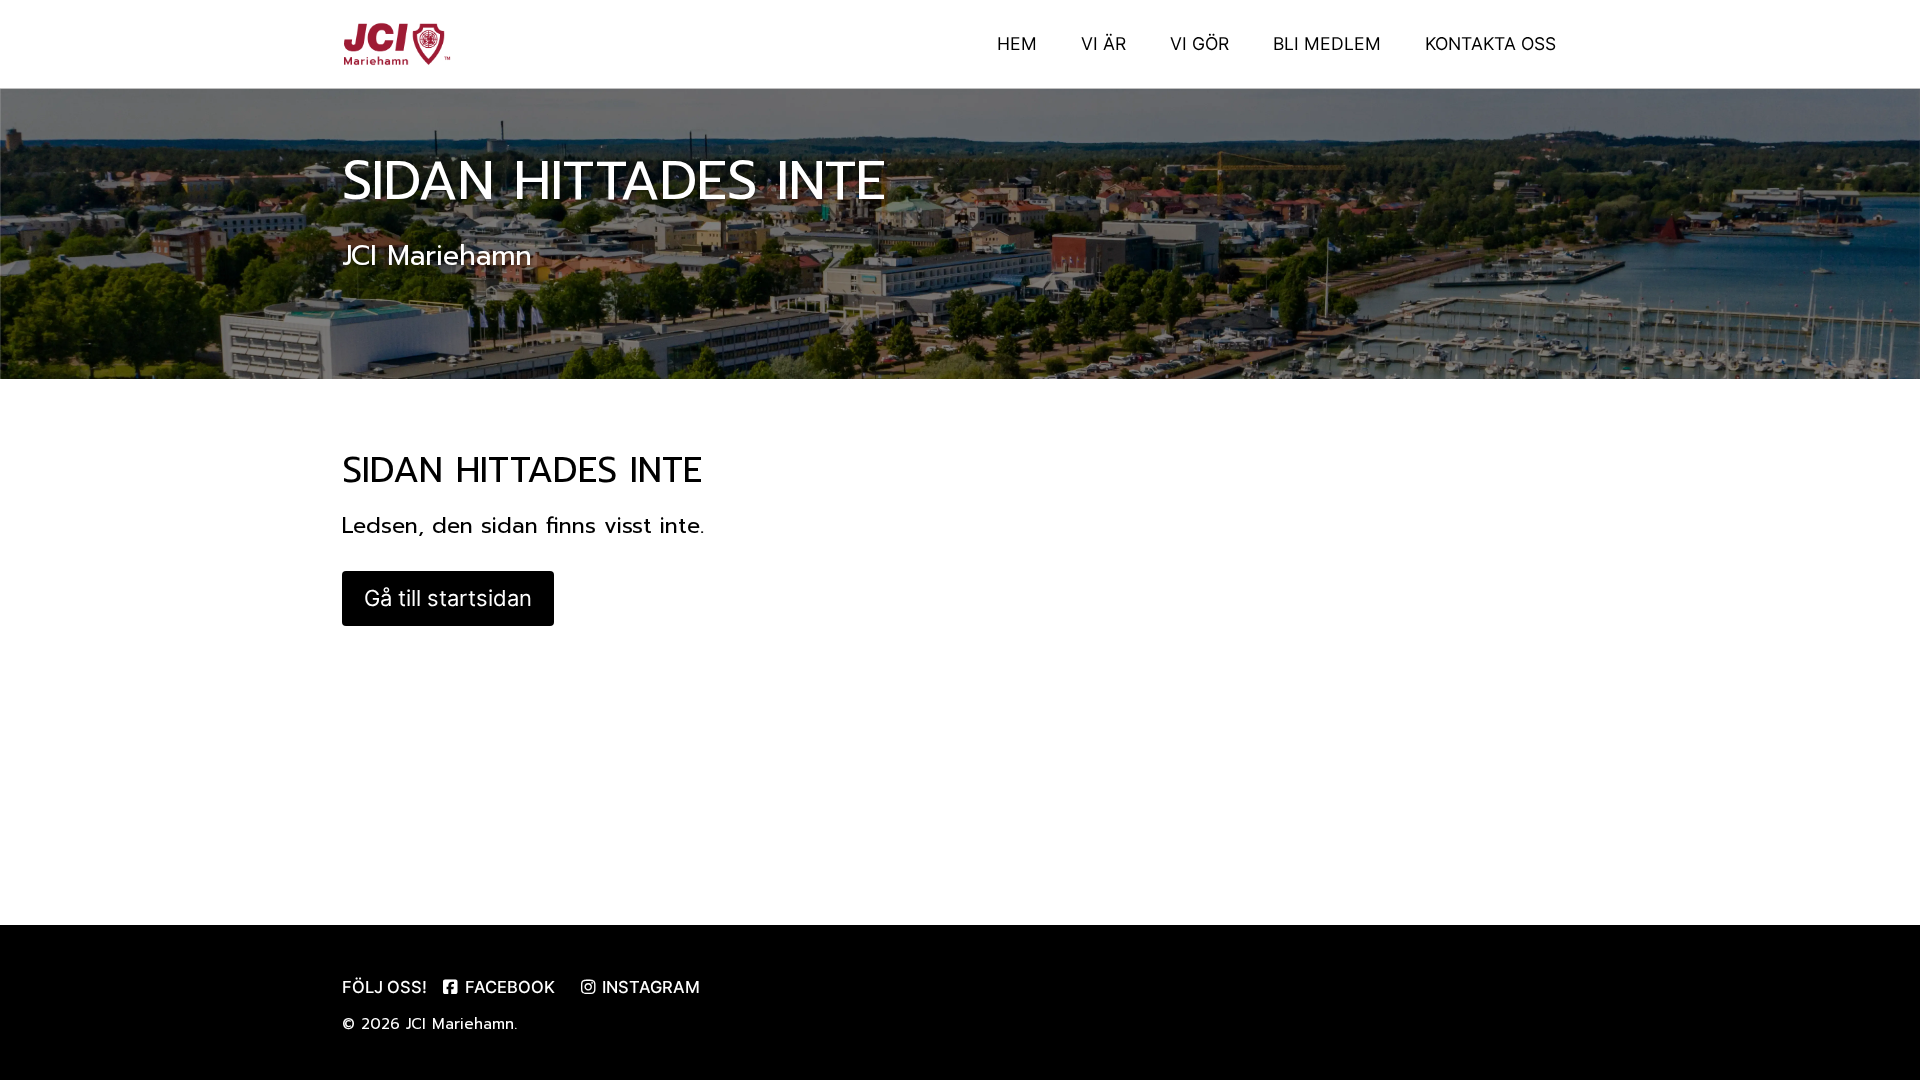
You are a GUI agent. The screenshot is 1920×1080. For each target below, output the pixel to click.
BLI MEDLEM (1327, 43)
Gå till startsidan (448, 598)
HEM (1017, 43)
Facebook (508, 987)
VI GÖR (1199, 43)
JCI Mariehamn (460, 1024)
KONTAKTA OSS (1490, 43)
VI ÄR (1103, 43)
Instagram (649, 987)
